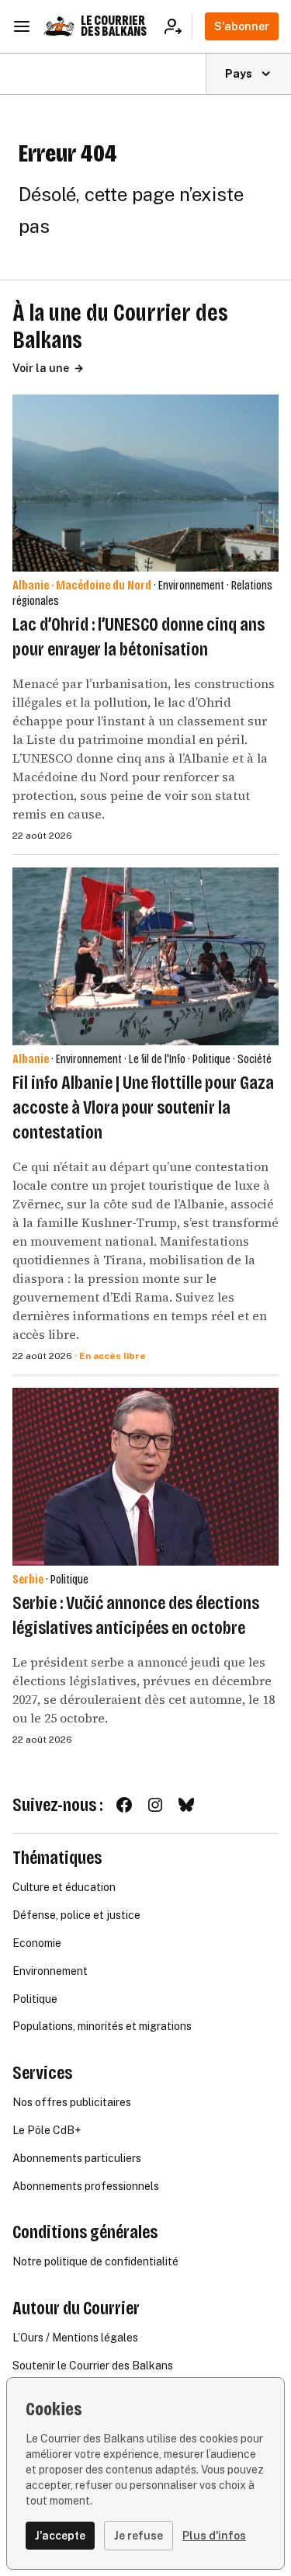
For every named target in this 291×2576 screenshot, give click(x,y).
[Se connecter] (178, 26)
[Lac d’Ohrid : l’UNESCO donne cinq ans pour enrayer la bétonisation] (145, 483)
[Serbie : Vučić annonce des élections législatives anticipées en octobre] (145, 1477)
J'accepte (60, 2536)
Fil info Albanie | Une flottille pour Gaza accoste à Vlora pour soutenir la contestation (143, 1107)
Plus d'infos (214, 2536)
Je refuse (139, 2536)
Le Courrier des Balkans (114, 26)
